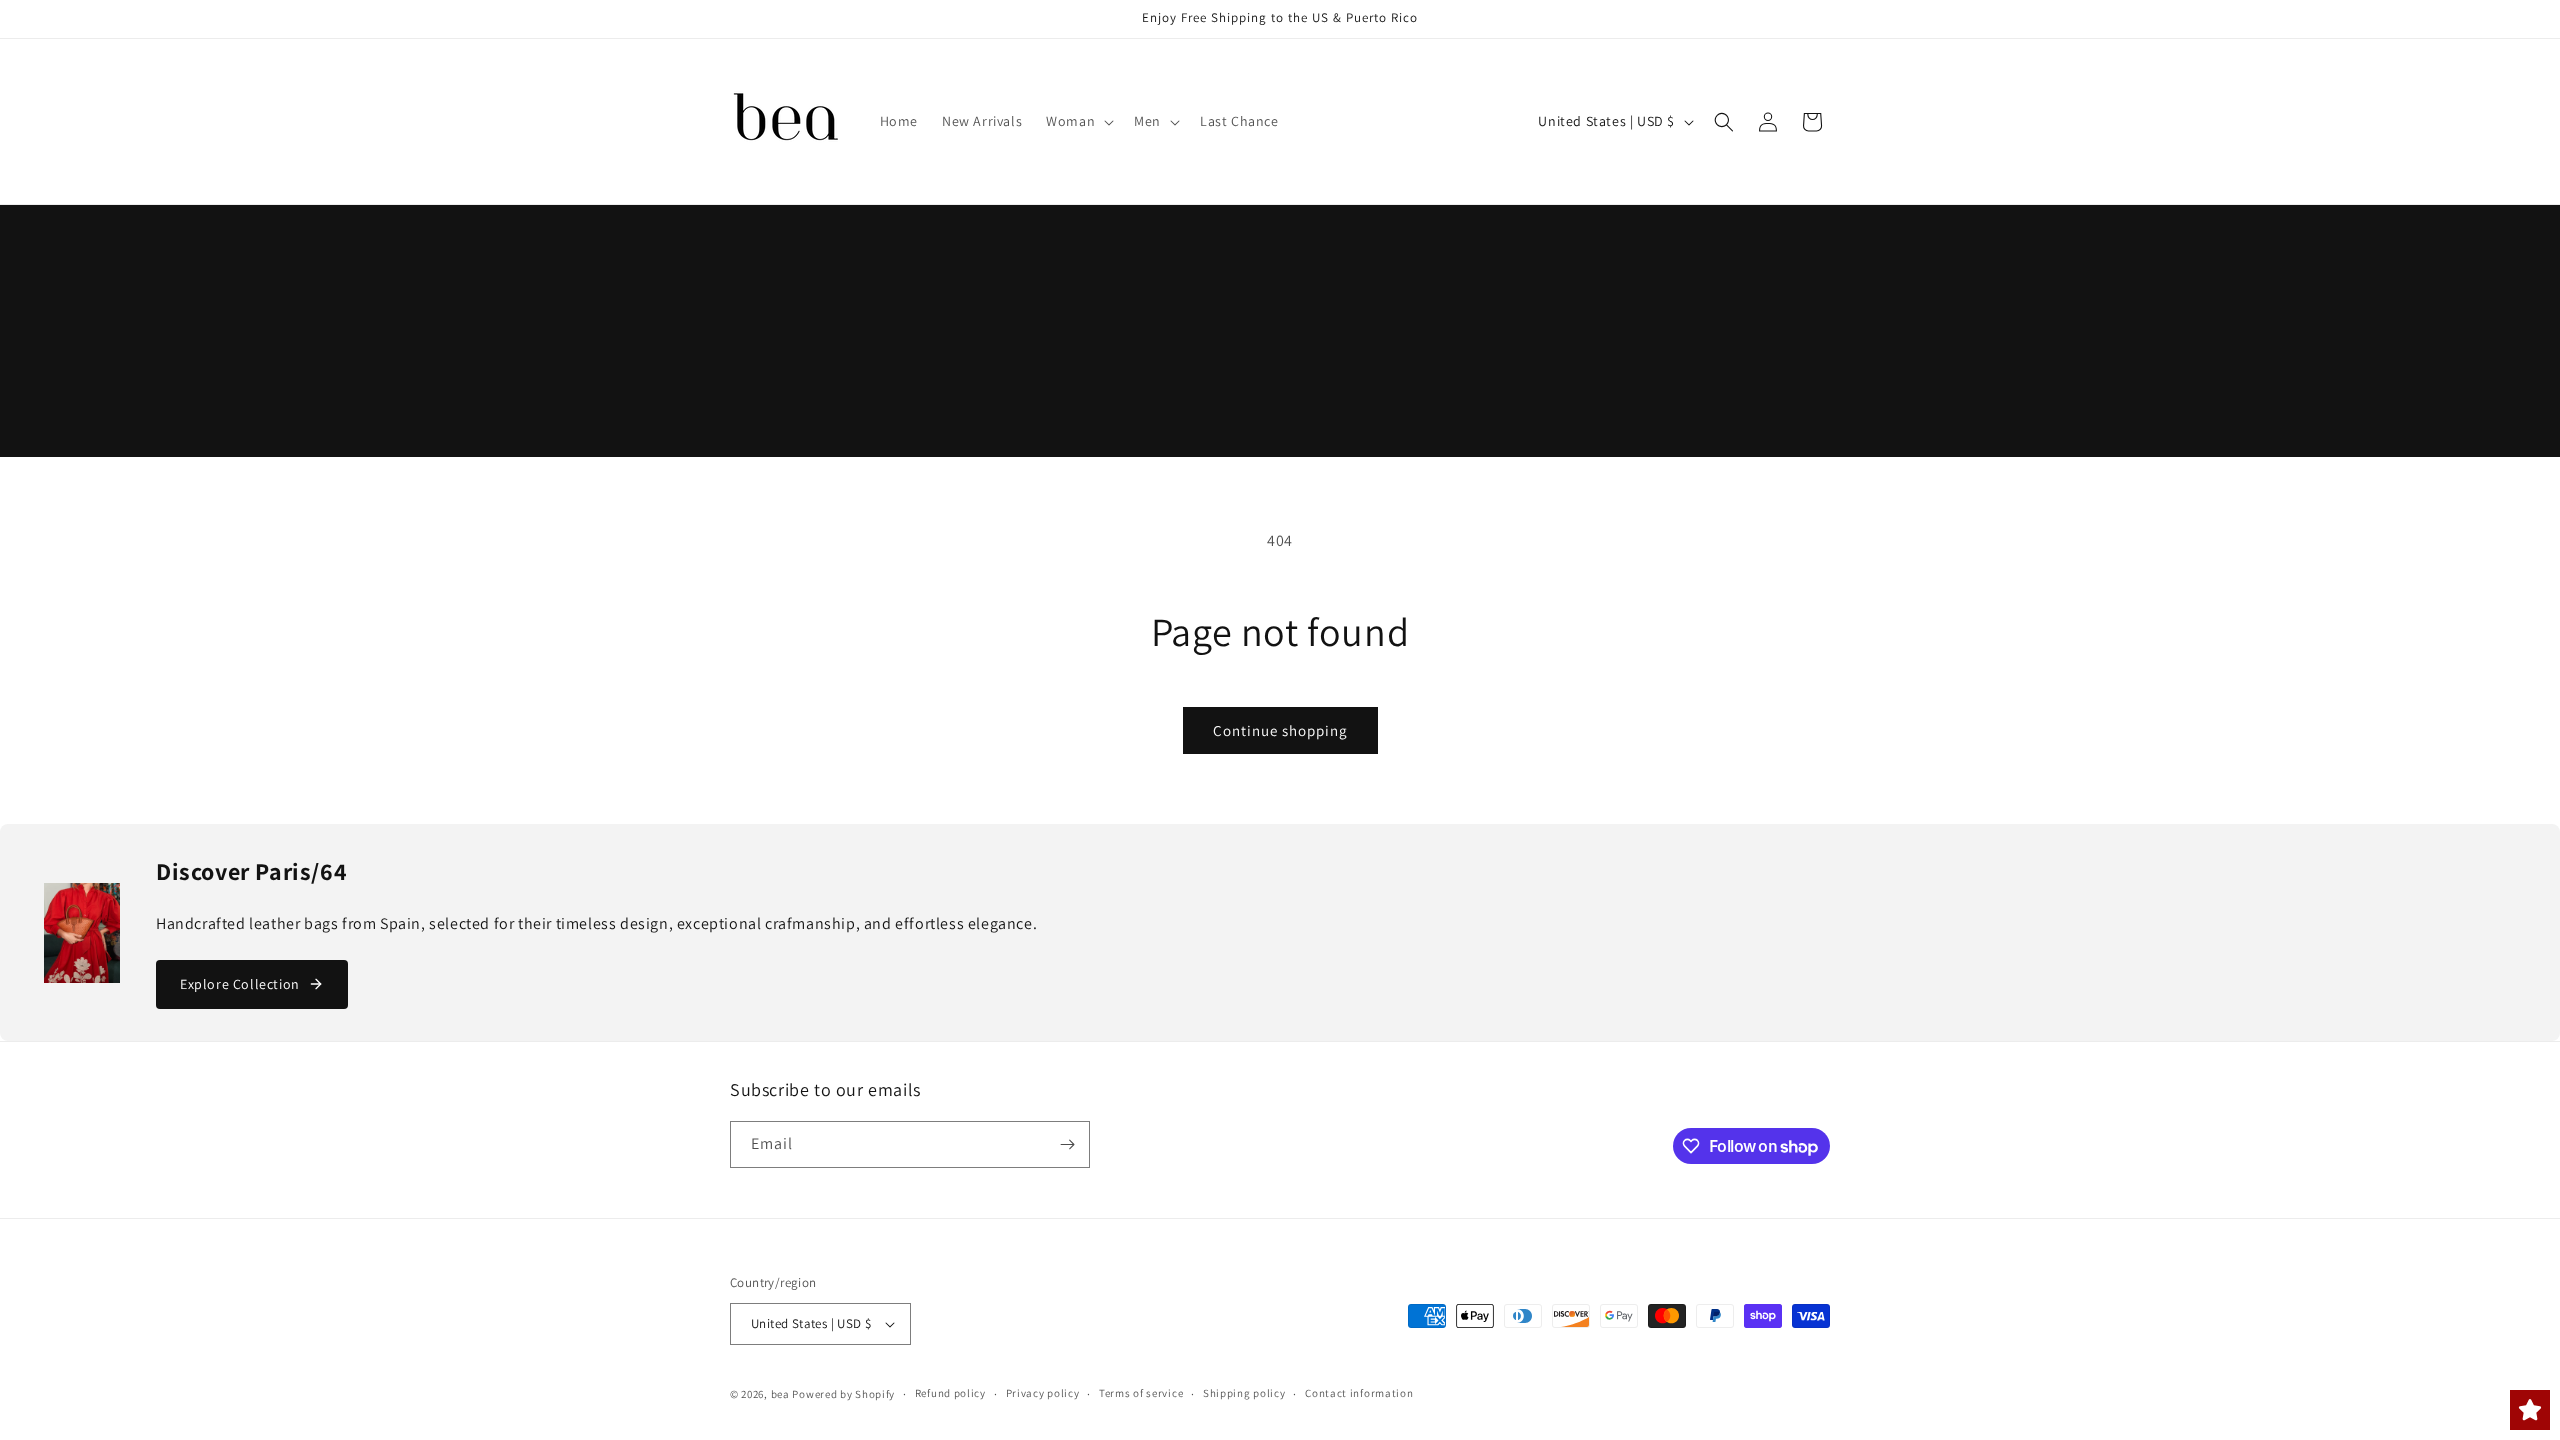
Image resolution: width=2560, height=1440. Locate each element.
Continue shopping (1280, 730)
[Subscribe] (1067, 1144)
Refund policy (950, 1393)
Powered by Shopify (843, 1394)
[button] (1078, 121)
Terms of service (1141, 1393)
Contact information (1359, 1393)
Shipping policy (1244, 1393)
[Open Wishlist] (2530, 1410)
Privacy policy (1043, 1393)
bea (780, 1394)
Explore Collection (240, 984)
